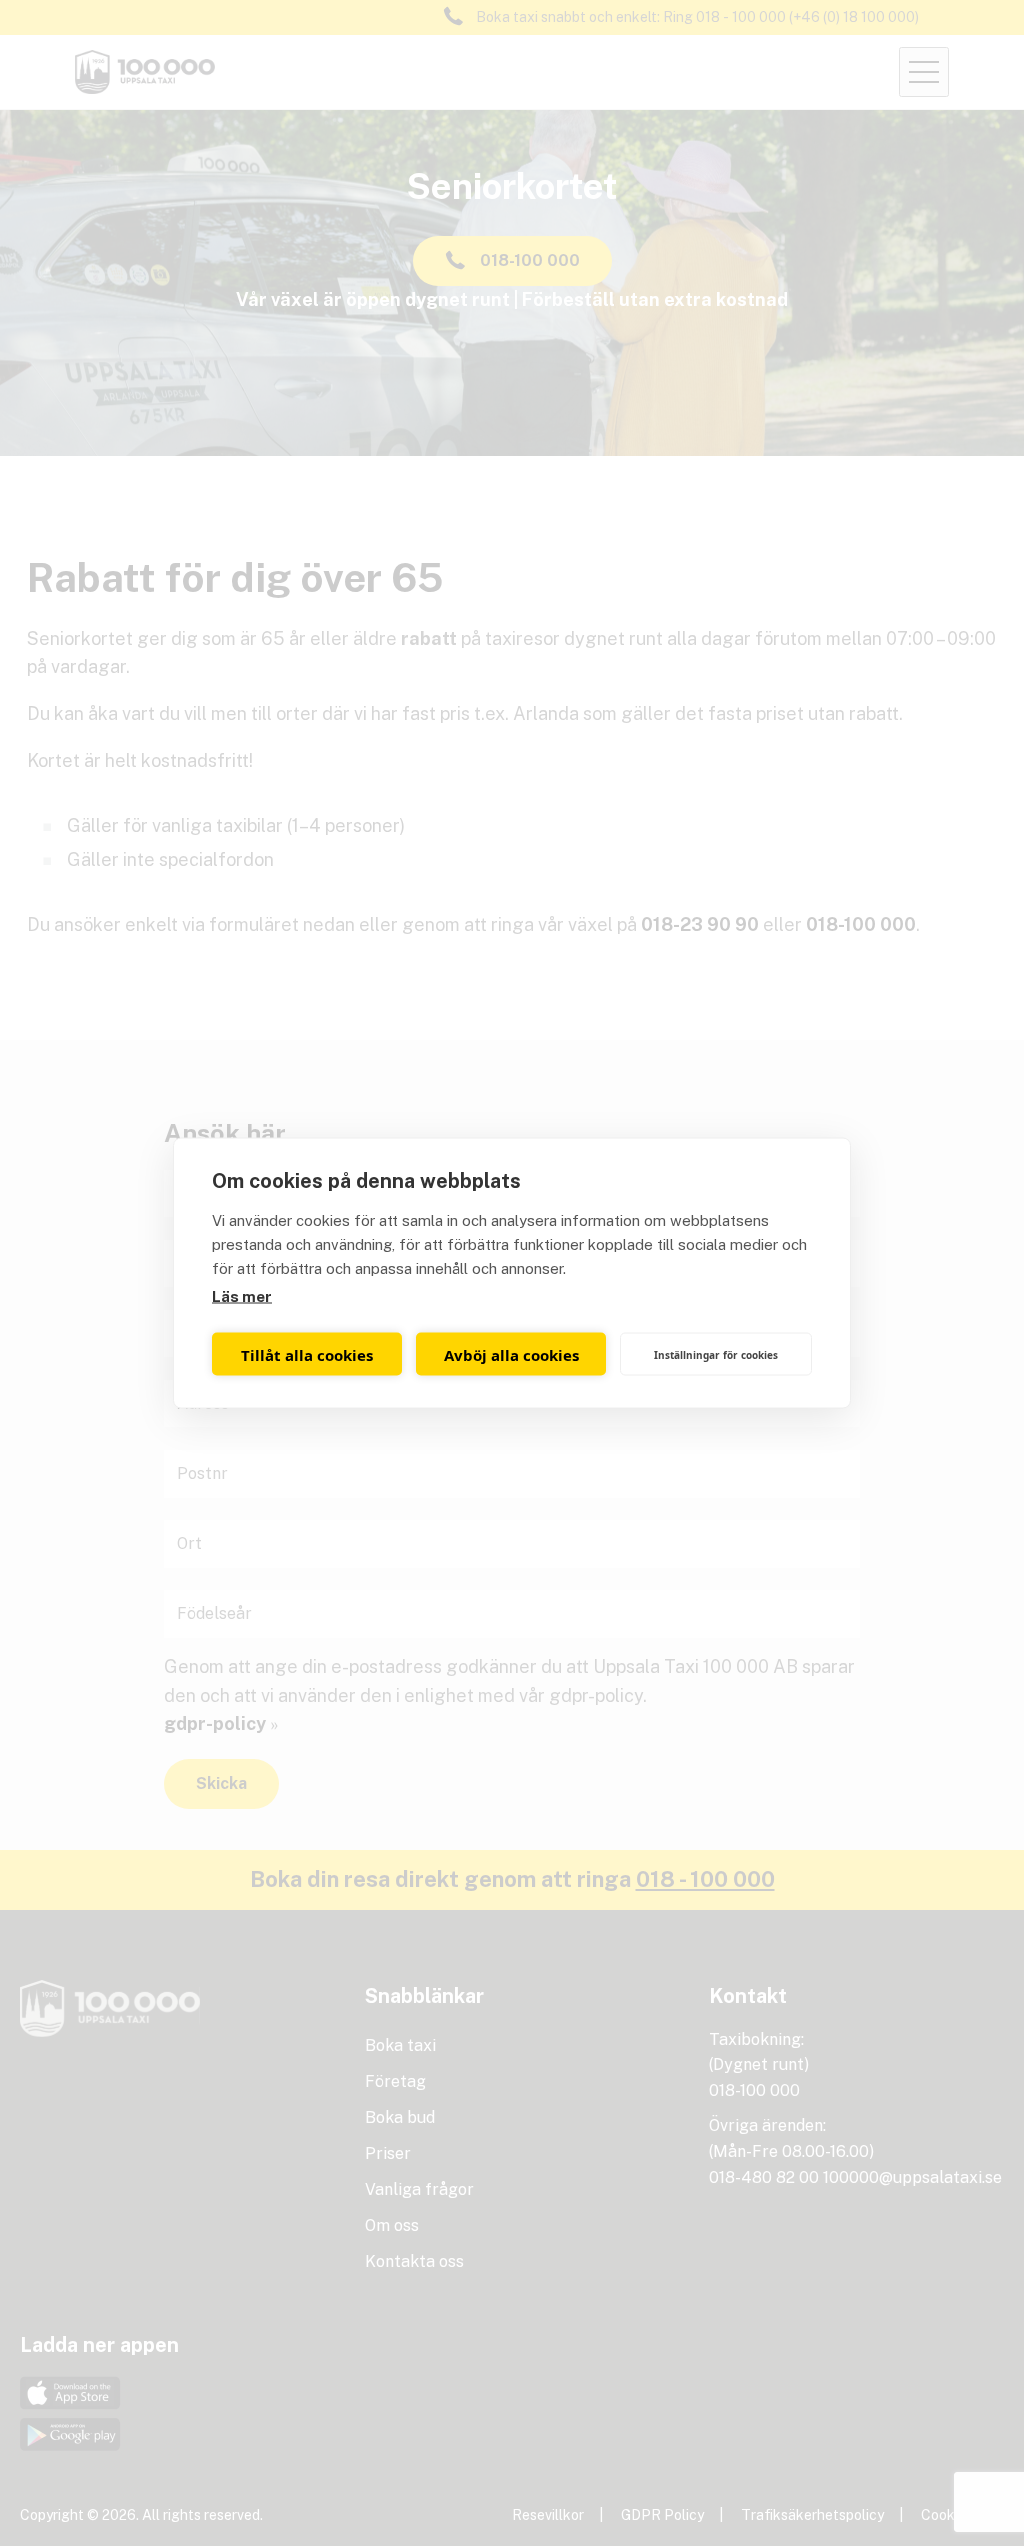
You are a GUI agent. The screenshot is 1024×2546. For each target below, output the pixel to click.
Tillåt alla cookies (307, 1354)
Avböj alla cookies (511, 1354)
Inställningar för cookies (716, 1354)
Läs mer (242, 1296)
